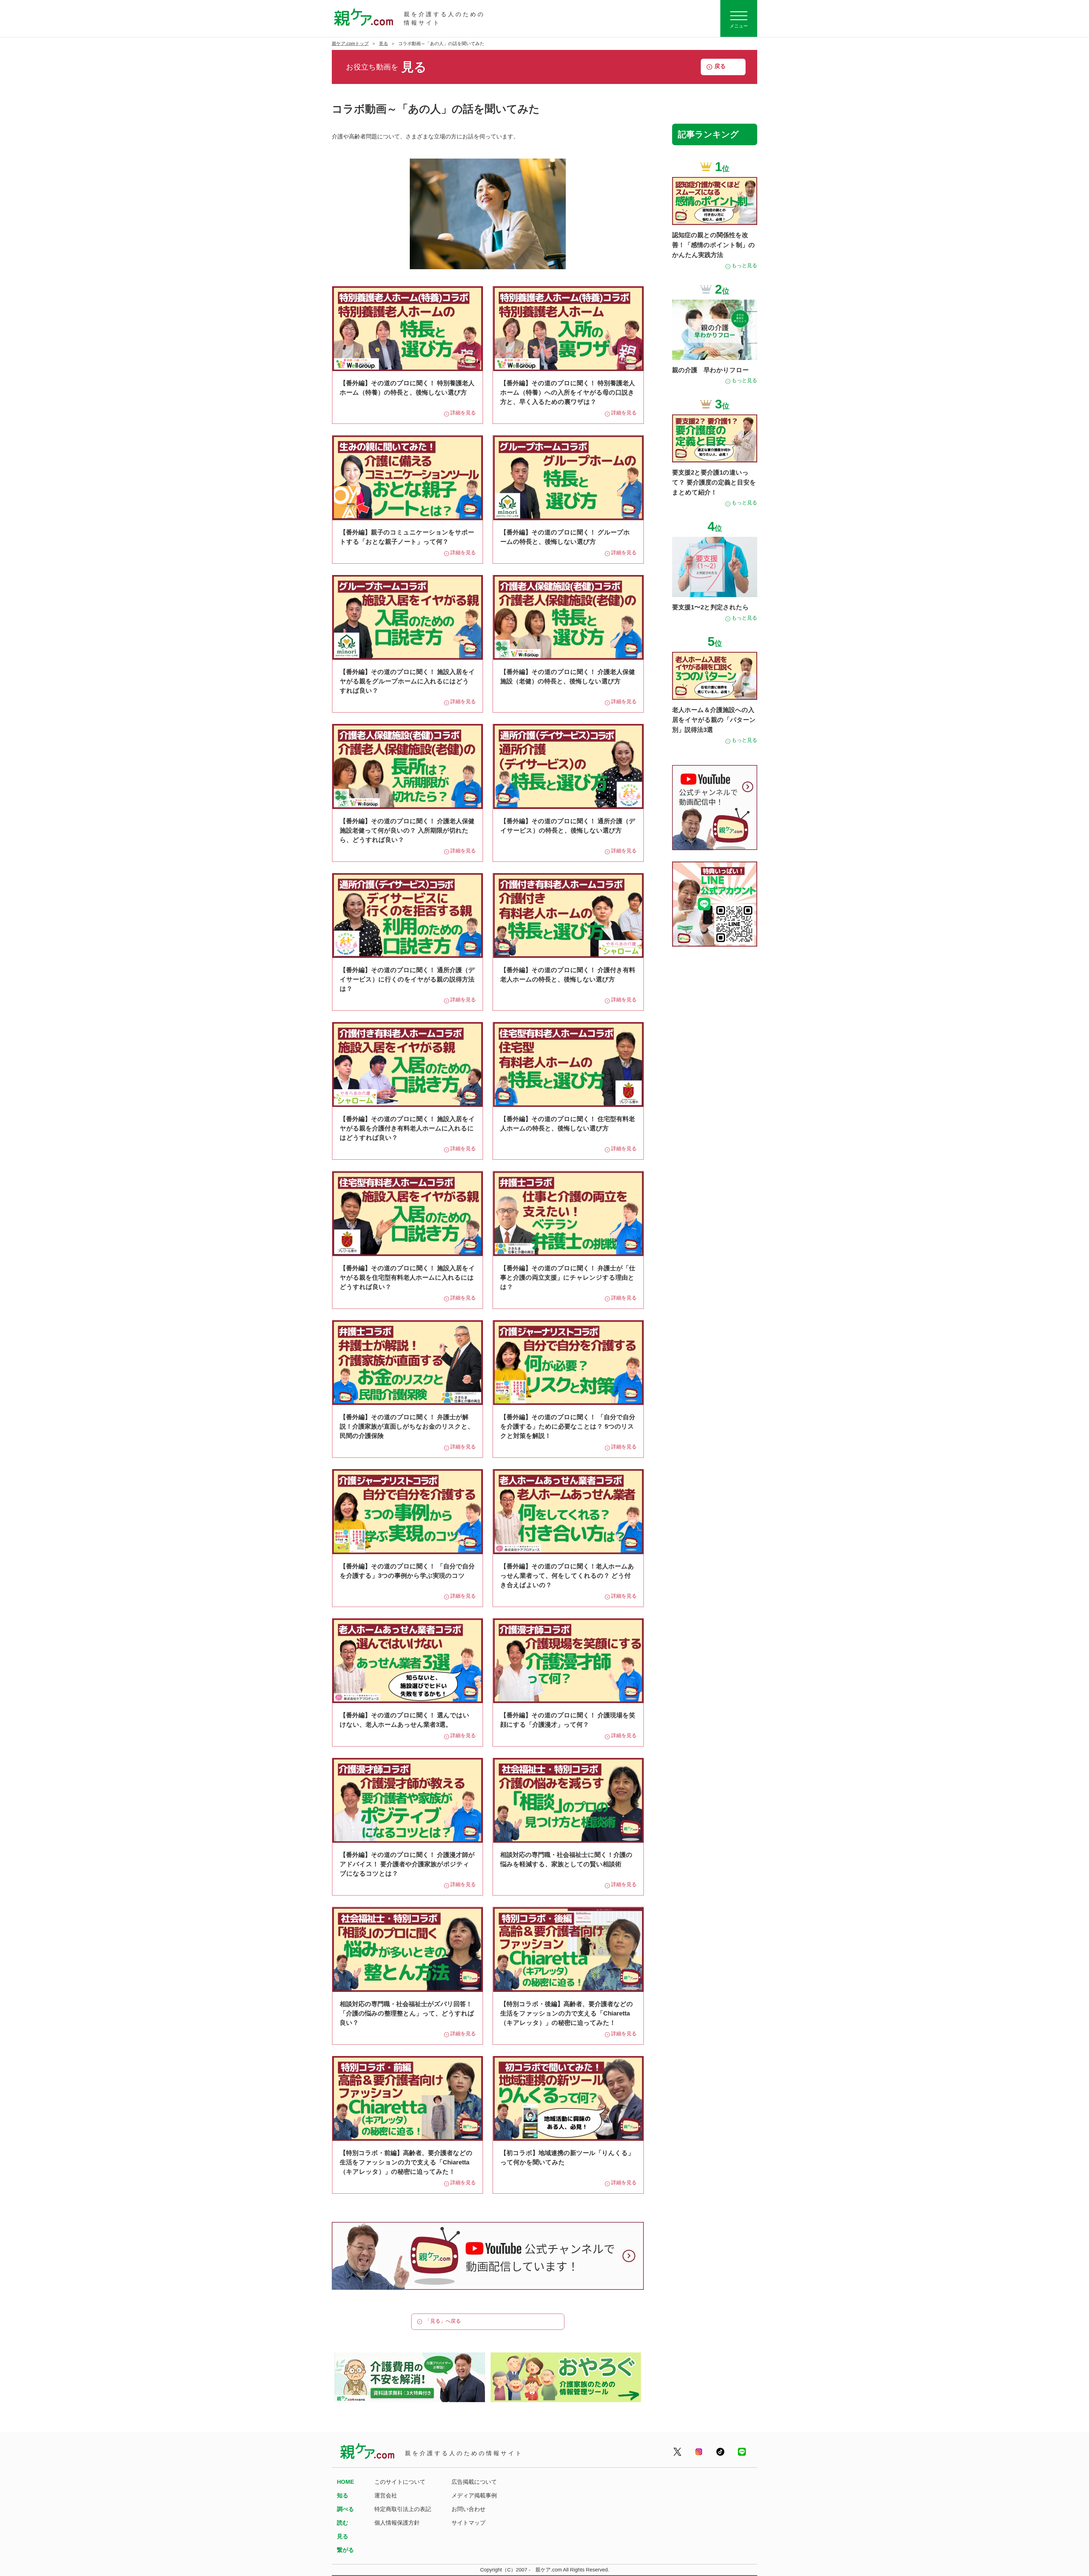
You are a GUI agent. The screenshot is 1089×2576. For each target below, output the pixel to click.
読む (343, 2523)
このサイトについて (400, 2482)
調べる (345, 2509)
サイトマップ (468, 2523)
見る (383, 44)
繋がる (345, 2550)
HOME (345, 2482)
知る (343, 2495)
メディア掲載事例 (474, 2495)
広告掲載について (474, 2482)
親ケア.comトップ (350, 44)
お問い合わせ (468, 2509)
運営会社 (386, 2495)
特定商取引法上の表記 (403, 2509)
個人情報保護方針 (397, 2523)
